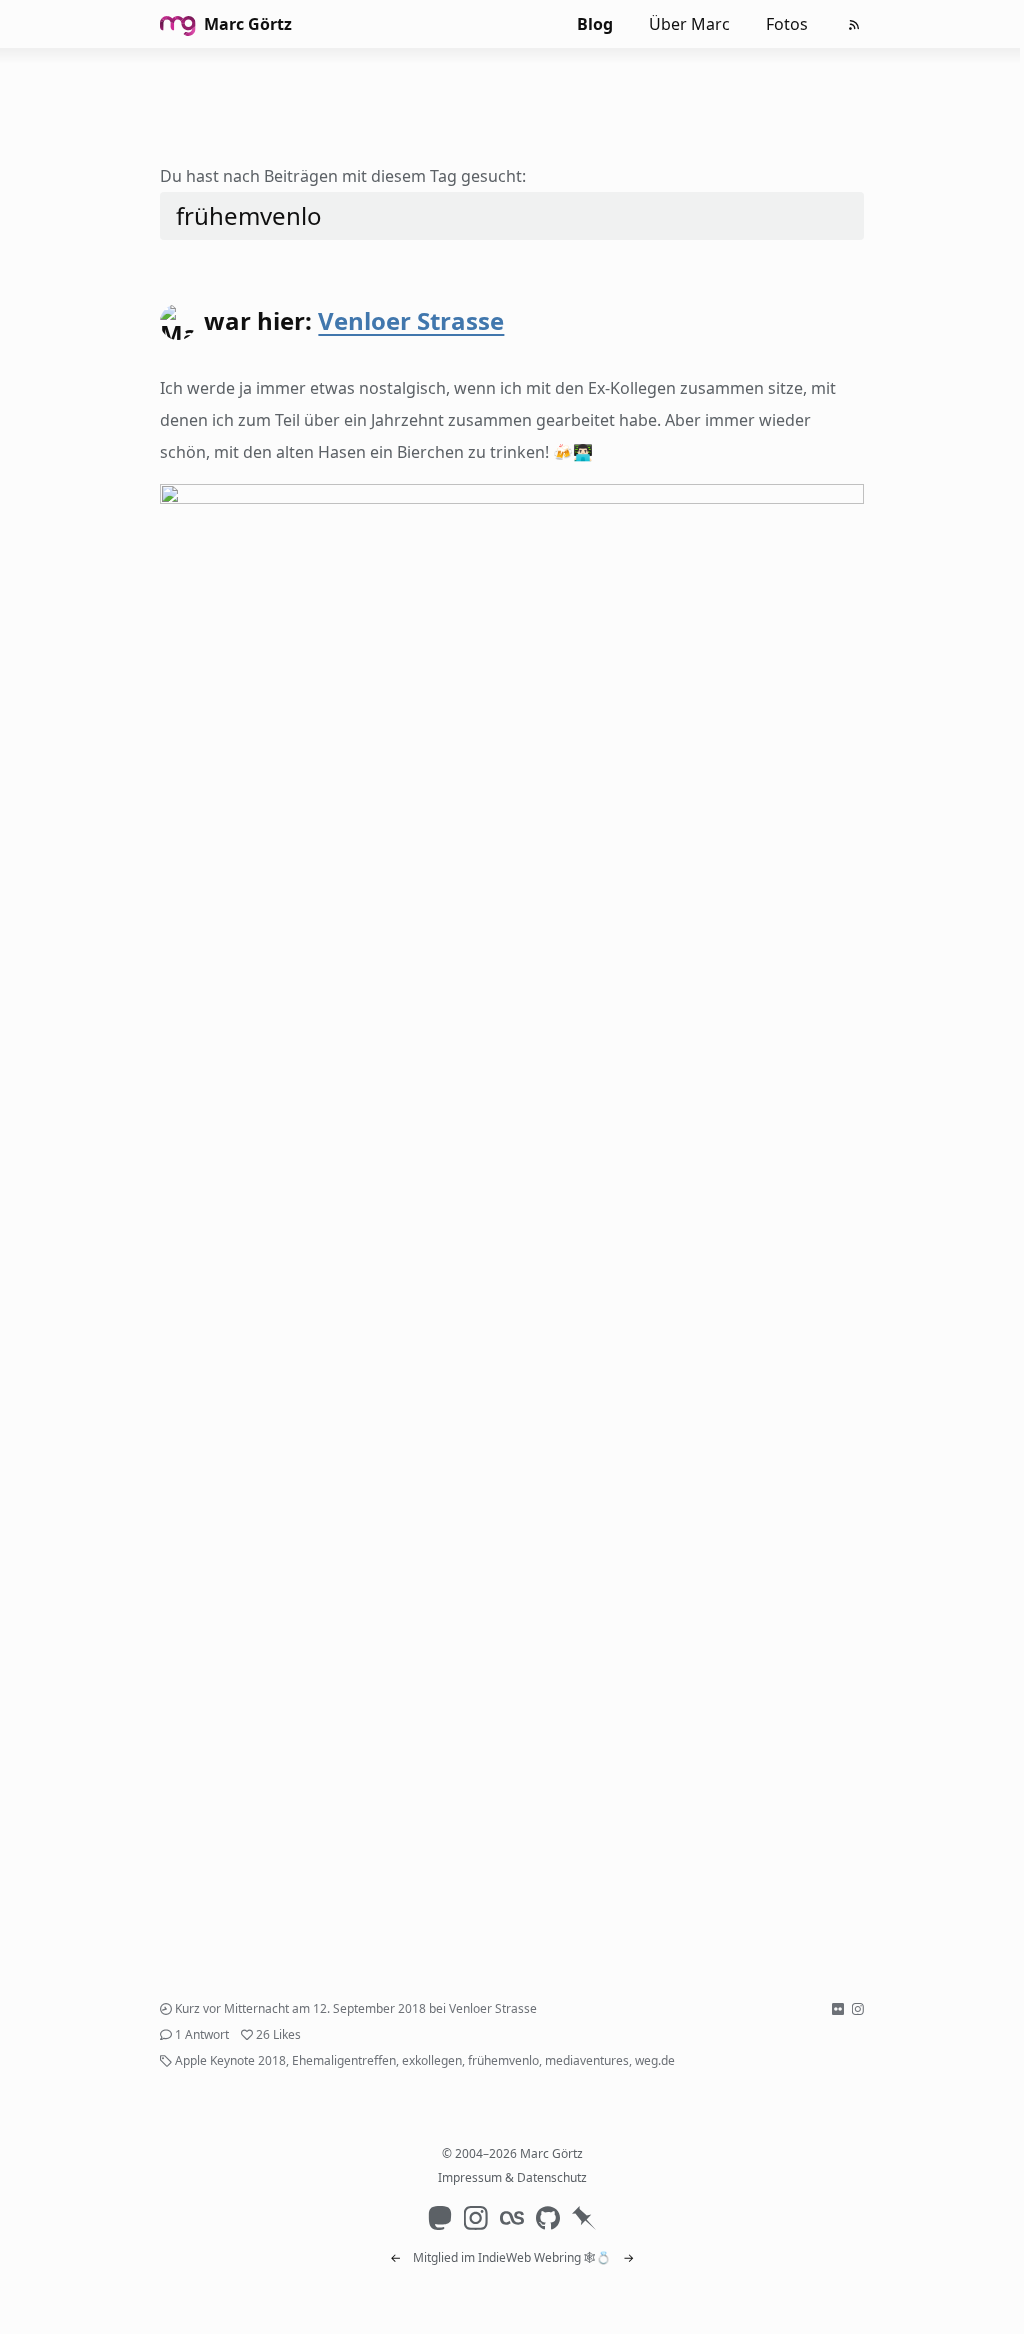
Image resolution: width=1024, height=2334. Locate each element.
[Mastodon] (440, 2218)
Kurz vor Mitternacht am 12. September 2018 (300, 2008)
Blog (595, 24)
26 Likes (278, 2034)
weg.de (655, 2060)
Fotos (787, 24)
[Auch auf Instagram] (858, 2008)
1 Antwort (202, 2034)
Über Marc (689, 24)
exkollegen (432, 2060)
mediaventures (587, 2060)
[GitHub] (548, 2218)
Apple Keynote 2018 (230, 2060)
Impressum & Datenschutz (512, 2177)
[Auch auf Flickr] (838, 2008)
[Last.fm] (512, 2218)
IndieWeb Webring (529, 2257)
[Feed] (854, 25)
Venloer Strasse (411, 320)
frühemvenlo (503, 2060)
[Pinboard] (584, 2218)
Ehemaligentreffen (344, 2060)
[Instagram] (476, 2218)
